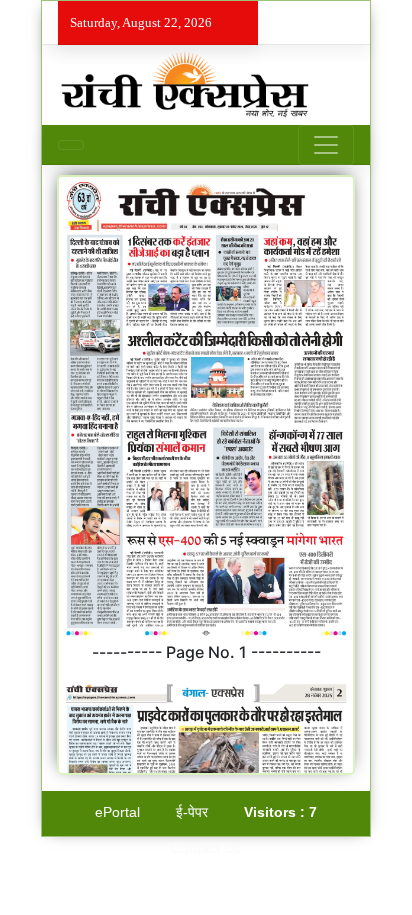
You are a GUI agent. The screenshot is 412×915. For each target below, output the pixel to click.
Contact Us (206, 848)
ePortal (117, 812)
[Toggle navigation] (326, 145)
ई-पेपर (192, 812)
